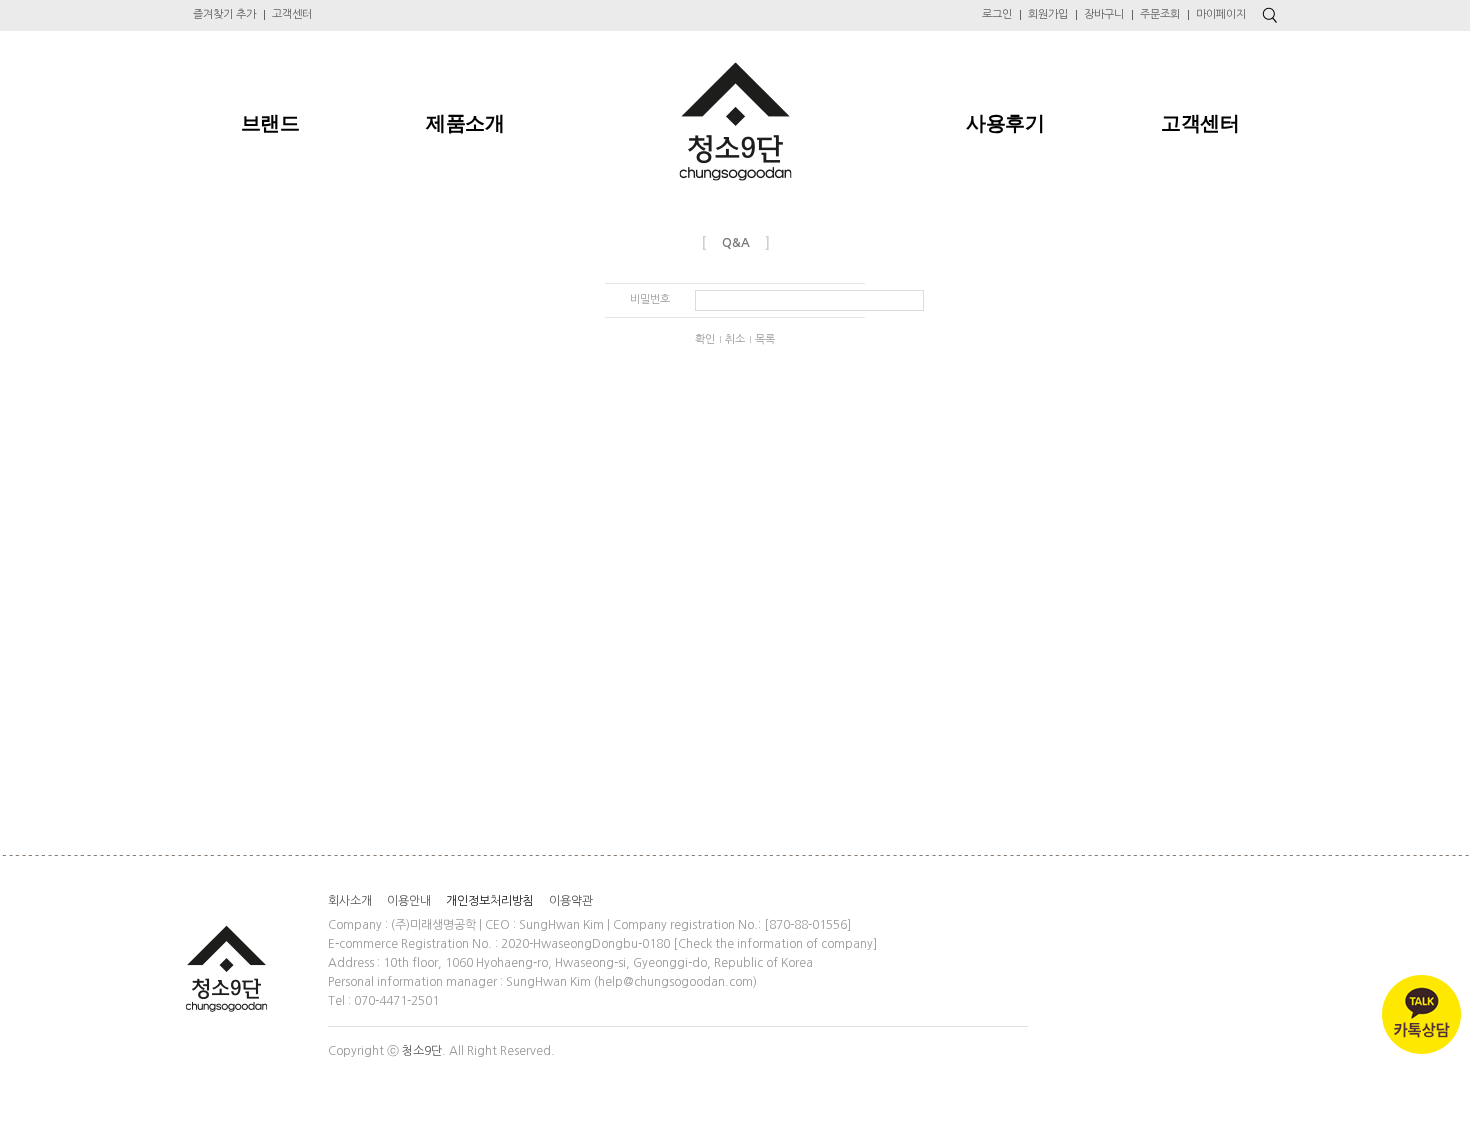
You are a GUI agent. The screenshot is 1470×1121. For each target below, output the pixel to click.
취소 (735, 339)
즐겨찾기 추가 (224, 14)
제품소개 (465, 123)
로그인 (997, 14)
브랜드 (270, 123)
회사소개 (350, 901)
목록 (765, 339)
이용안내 (409, 901)
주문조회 (1160, 14)
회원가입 (1048, 14)
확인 (705, 339)
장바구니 (1104, 14)
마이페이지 (1221, 14)
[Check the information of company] (775, 944)
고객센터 (292, 14)
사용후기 (1005, 123)
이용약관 (571, 901)
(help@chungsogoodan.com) (675, 982)
